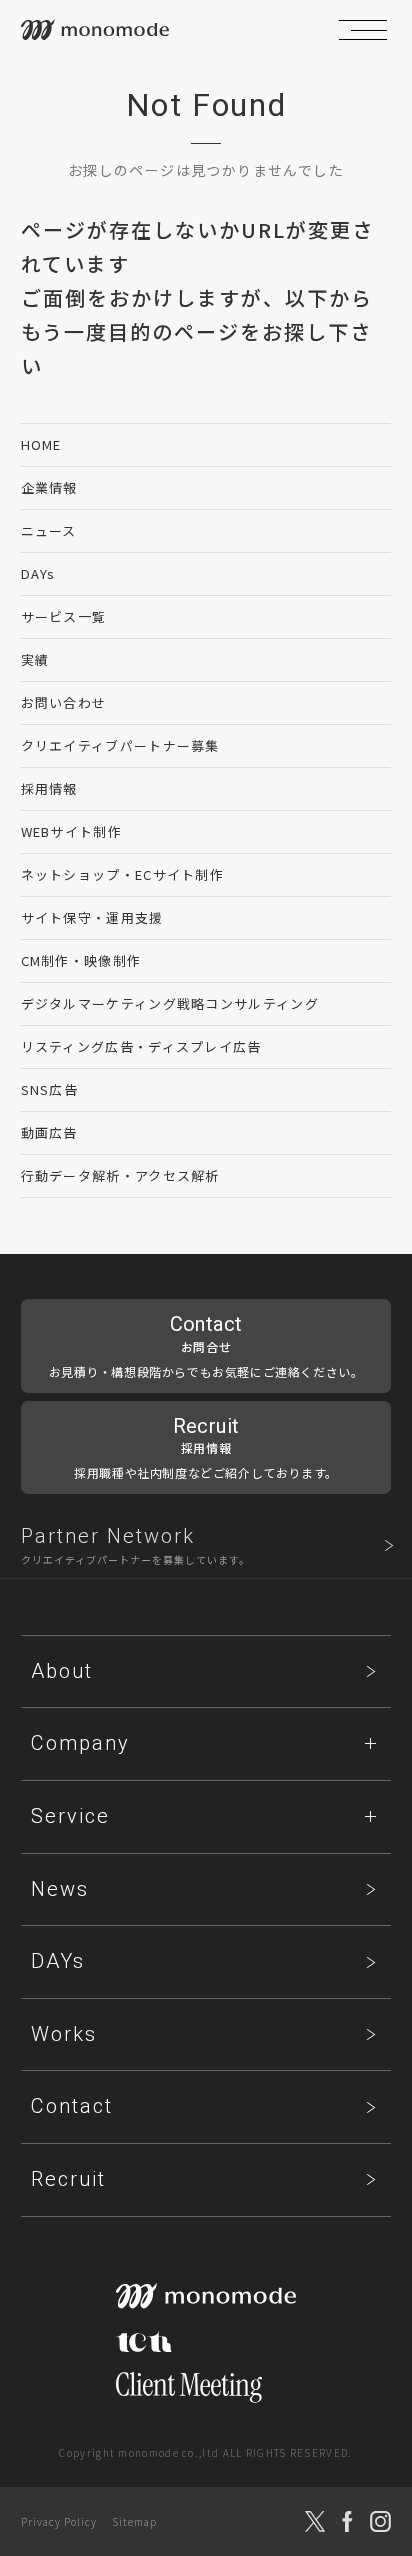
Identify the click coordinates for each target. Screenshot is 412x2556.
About (62, 1671)
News (60, 1889)
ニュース (49, 530)
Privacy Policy (59, 2521)
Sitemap (134, 2521)
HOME (41, 444)
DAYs (38, 573)
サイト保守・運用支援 (92, 917)
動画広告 (49, 1132)
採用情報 (49, 788)
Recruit (68, 2179)
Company (80, 1743)
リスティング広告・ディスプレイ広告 (141, 1046)
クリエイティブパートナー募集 (120, 745)
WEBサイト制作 (71, 831)
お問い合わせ (64, 702)
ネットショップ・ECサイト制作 (123, 874)
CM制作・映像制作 (81, 960)
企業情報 (49, 487)
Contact (72, 2106)
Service (70, 1816)
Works (64, 2034)
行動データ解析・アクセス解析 (120, 1175)
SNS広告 (50, 1089)
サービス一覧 (64, 616)
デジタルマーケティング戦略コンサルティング (170, 1003)
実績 (35, 659)
